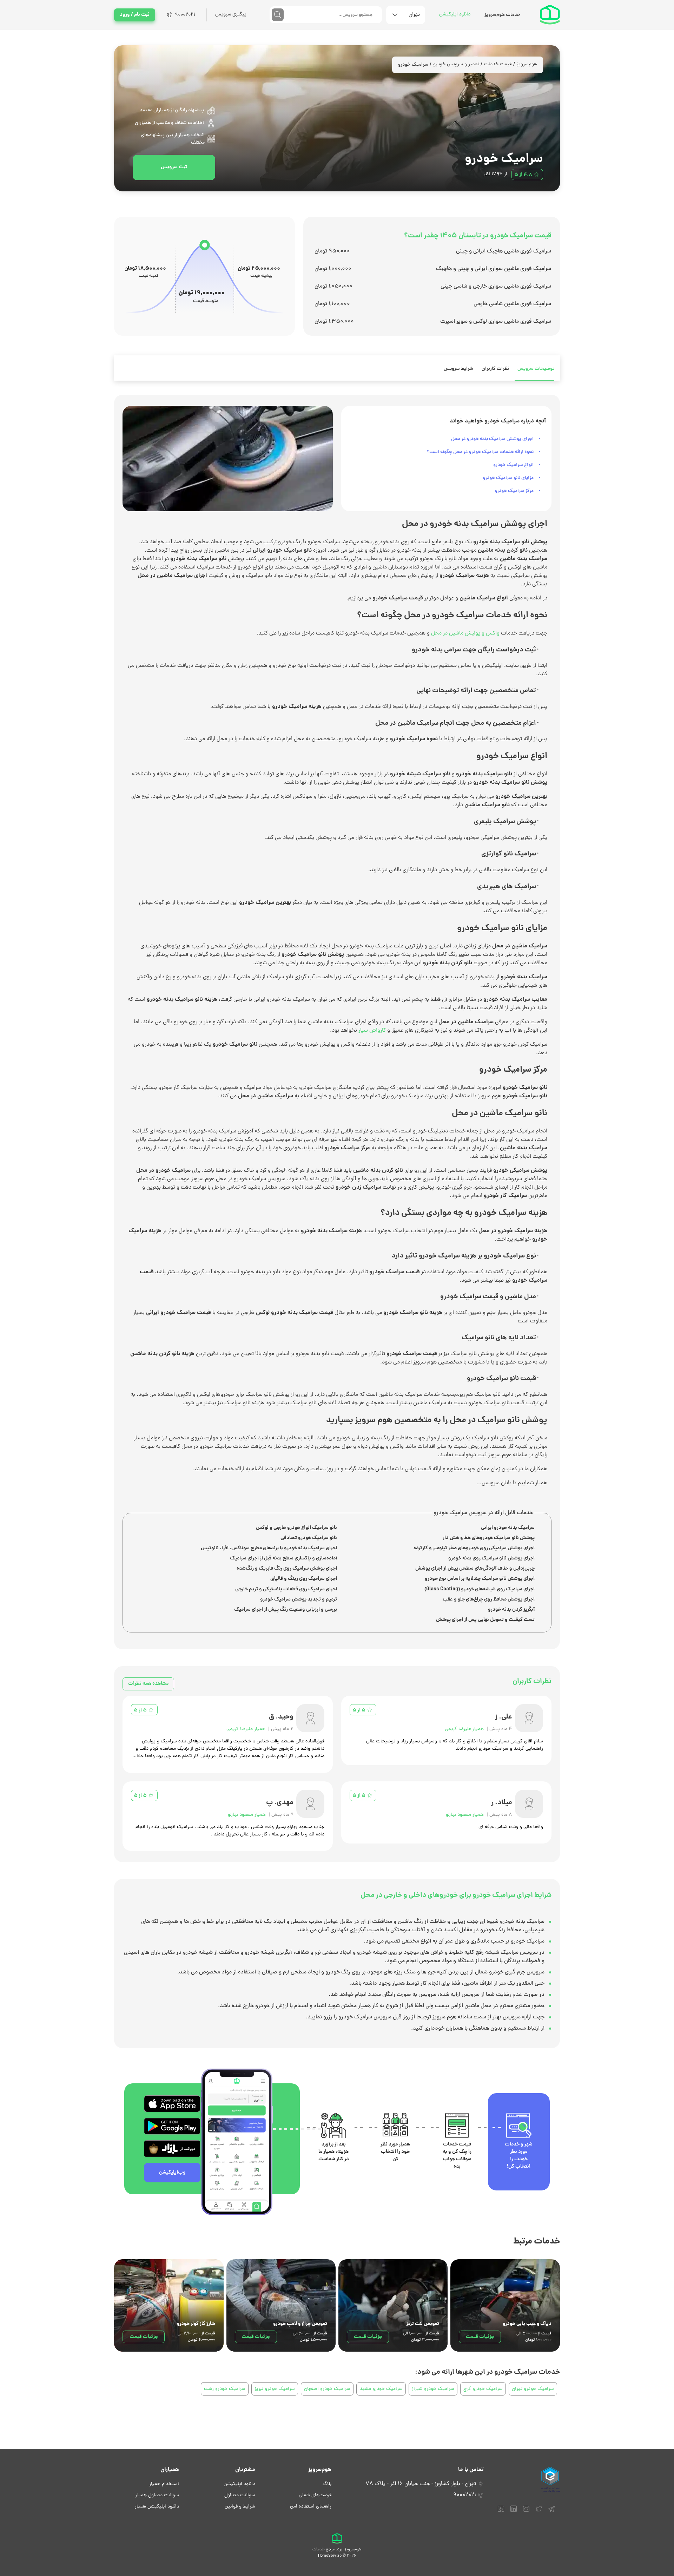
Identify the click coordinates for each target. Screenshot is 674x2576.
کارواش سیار (372, 1031)
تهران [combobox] (414, 15)
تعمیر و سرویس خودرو (456, 64)
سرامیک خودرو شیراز (433, 2389)
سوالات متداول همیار (157, 2495)
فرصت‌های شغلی (315, 2495)
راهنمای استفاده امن (311, 2507)
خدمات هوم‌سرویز (502, 15)
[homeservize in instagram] (526, 2512)
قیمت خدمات (498, 64)
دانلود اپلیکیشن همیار (157, 2507)
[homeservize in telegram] (551, 2512)
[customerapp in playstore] (172, 2126)
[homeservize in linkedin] (514, 2512)
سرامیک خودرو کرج (483, 2389)
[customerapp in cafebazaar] (172, 2149)
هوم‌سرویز (527, 64)
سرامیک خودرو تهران (533, 2389)
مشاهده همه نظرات (148, 1684)
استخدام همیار (164, 2484)
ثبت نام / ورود (135, 15)
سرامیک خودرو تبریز (275, 2389)
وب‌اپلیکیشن (172, 2173)
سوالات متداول (240, 2495)
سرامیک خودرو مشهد (381, 2389)
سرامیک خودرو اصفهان (327, 2389)
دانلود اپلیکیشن (455, 15)
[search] (278, 15)
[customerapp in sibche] (172, 2104)
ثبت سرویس (174, 167)
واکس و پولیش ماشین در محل (465, 633)
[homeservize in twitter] (539, 2512)
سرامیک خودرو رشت (225, 2389)
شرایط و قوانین (240, 2507)
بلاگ (327, 2484)
